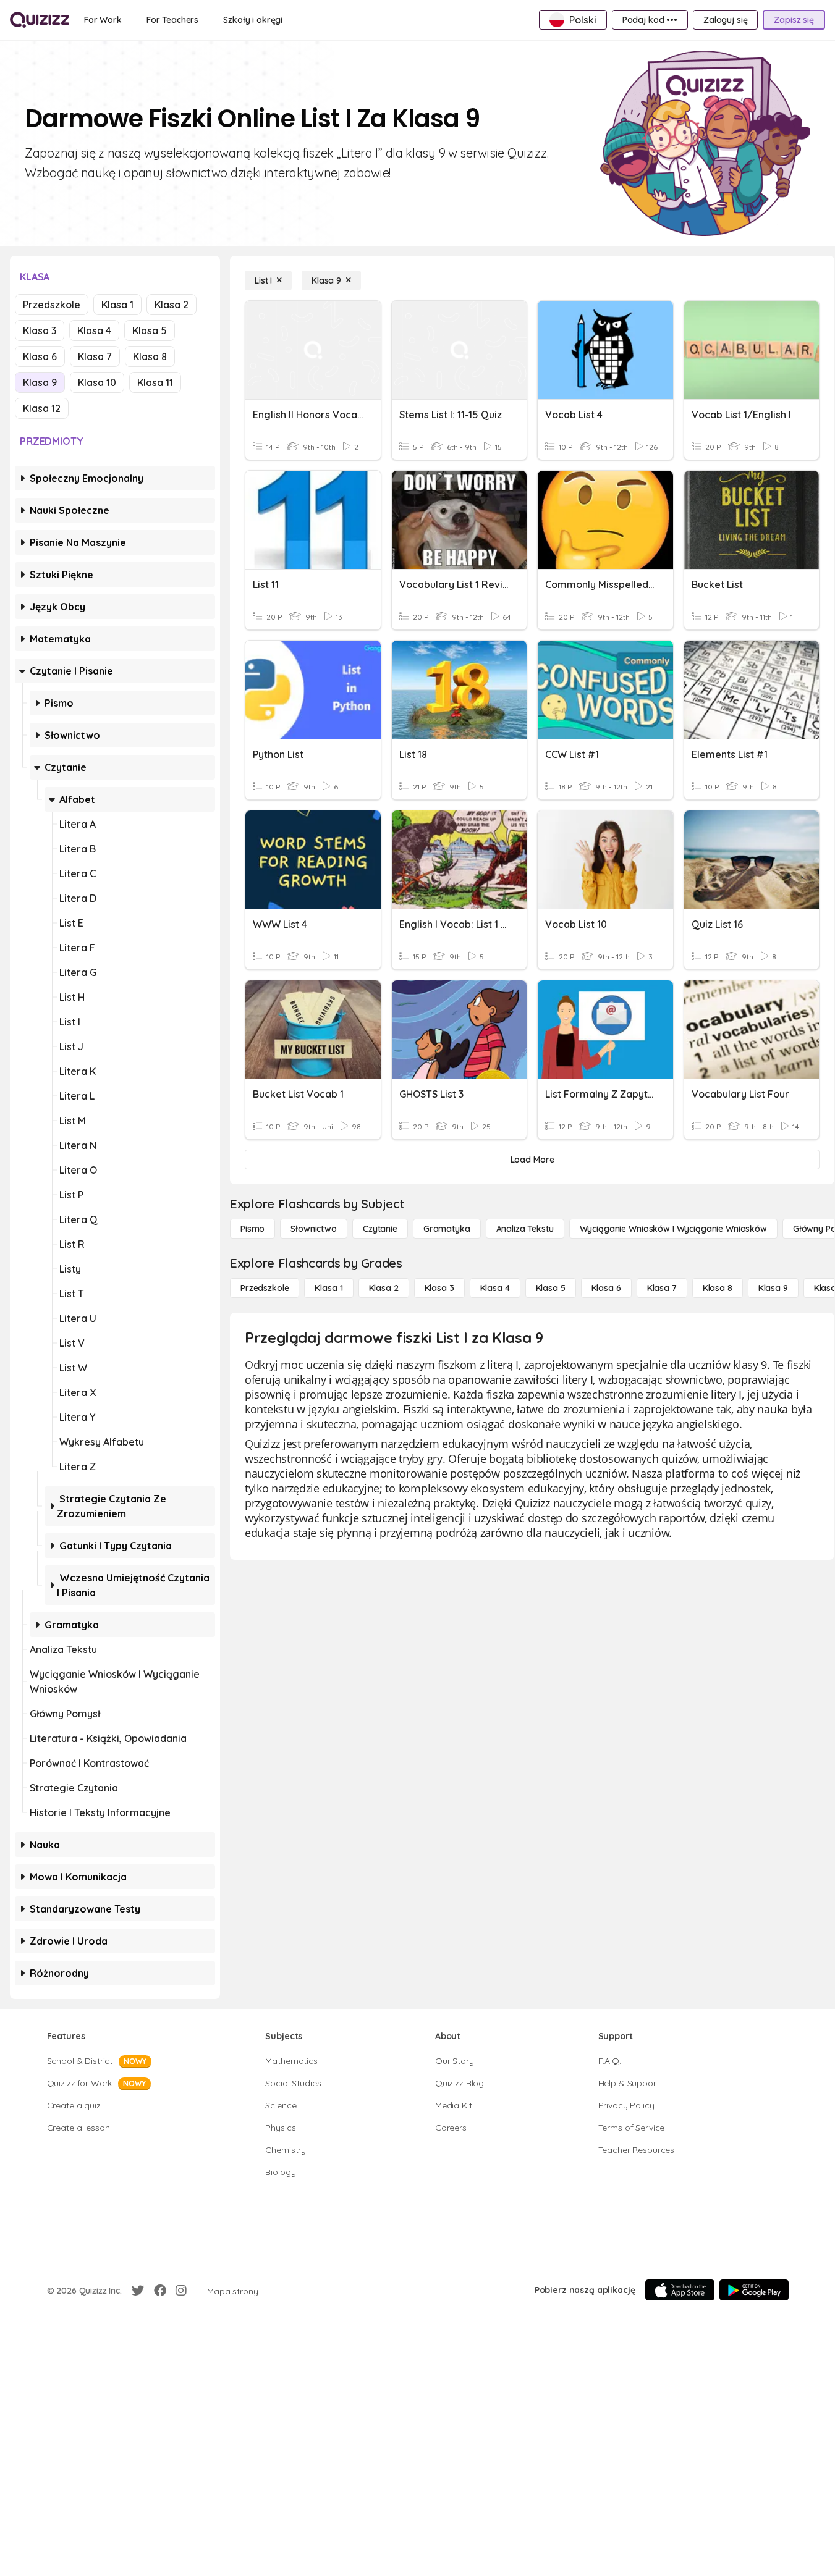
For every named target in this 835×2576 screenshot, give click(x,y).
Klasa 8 (150, 356)
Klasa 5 (150, 330)
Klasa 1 (117, 305)
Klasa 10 (97, 382)
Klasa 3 (40, 330)
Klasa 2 (172, 305)
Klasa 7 (95, 356)
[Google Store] (754, 2290)
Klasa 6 (40, 356)
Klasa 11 (155, 382)
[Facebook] (160, 2291)
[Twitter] (138, 2291)
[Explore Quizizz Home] (40, 20)
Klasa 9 (40, 382)
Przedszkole (52, 305)
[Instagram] (181, 2291)
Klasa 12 (42, 408)
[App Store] (680, 2290)
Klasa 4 (94, 330)
